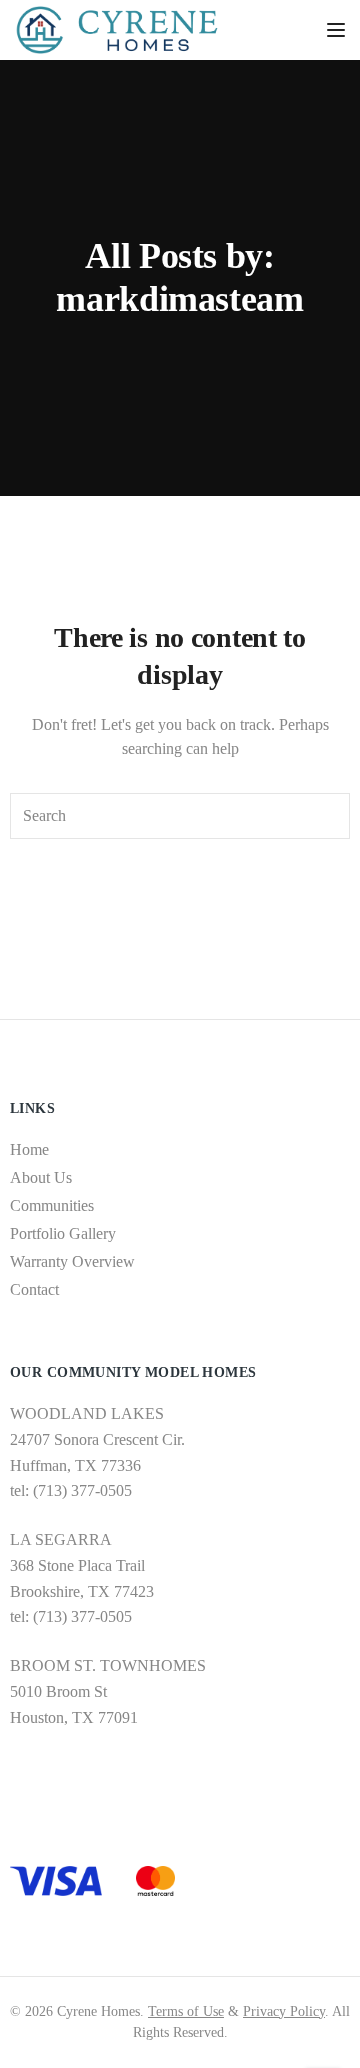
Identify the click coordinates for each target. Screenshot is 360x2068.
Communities (52, 1205)
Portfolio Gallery (63, 1233)
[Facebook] (17, 1792)
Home (29, 1149)
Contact (34, 1289)
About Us (41, 1177)
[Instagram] (47, 1792)
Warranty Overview (72, 1261)
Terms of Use (186, 2011)
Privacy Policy (284, 2011)
